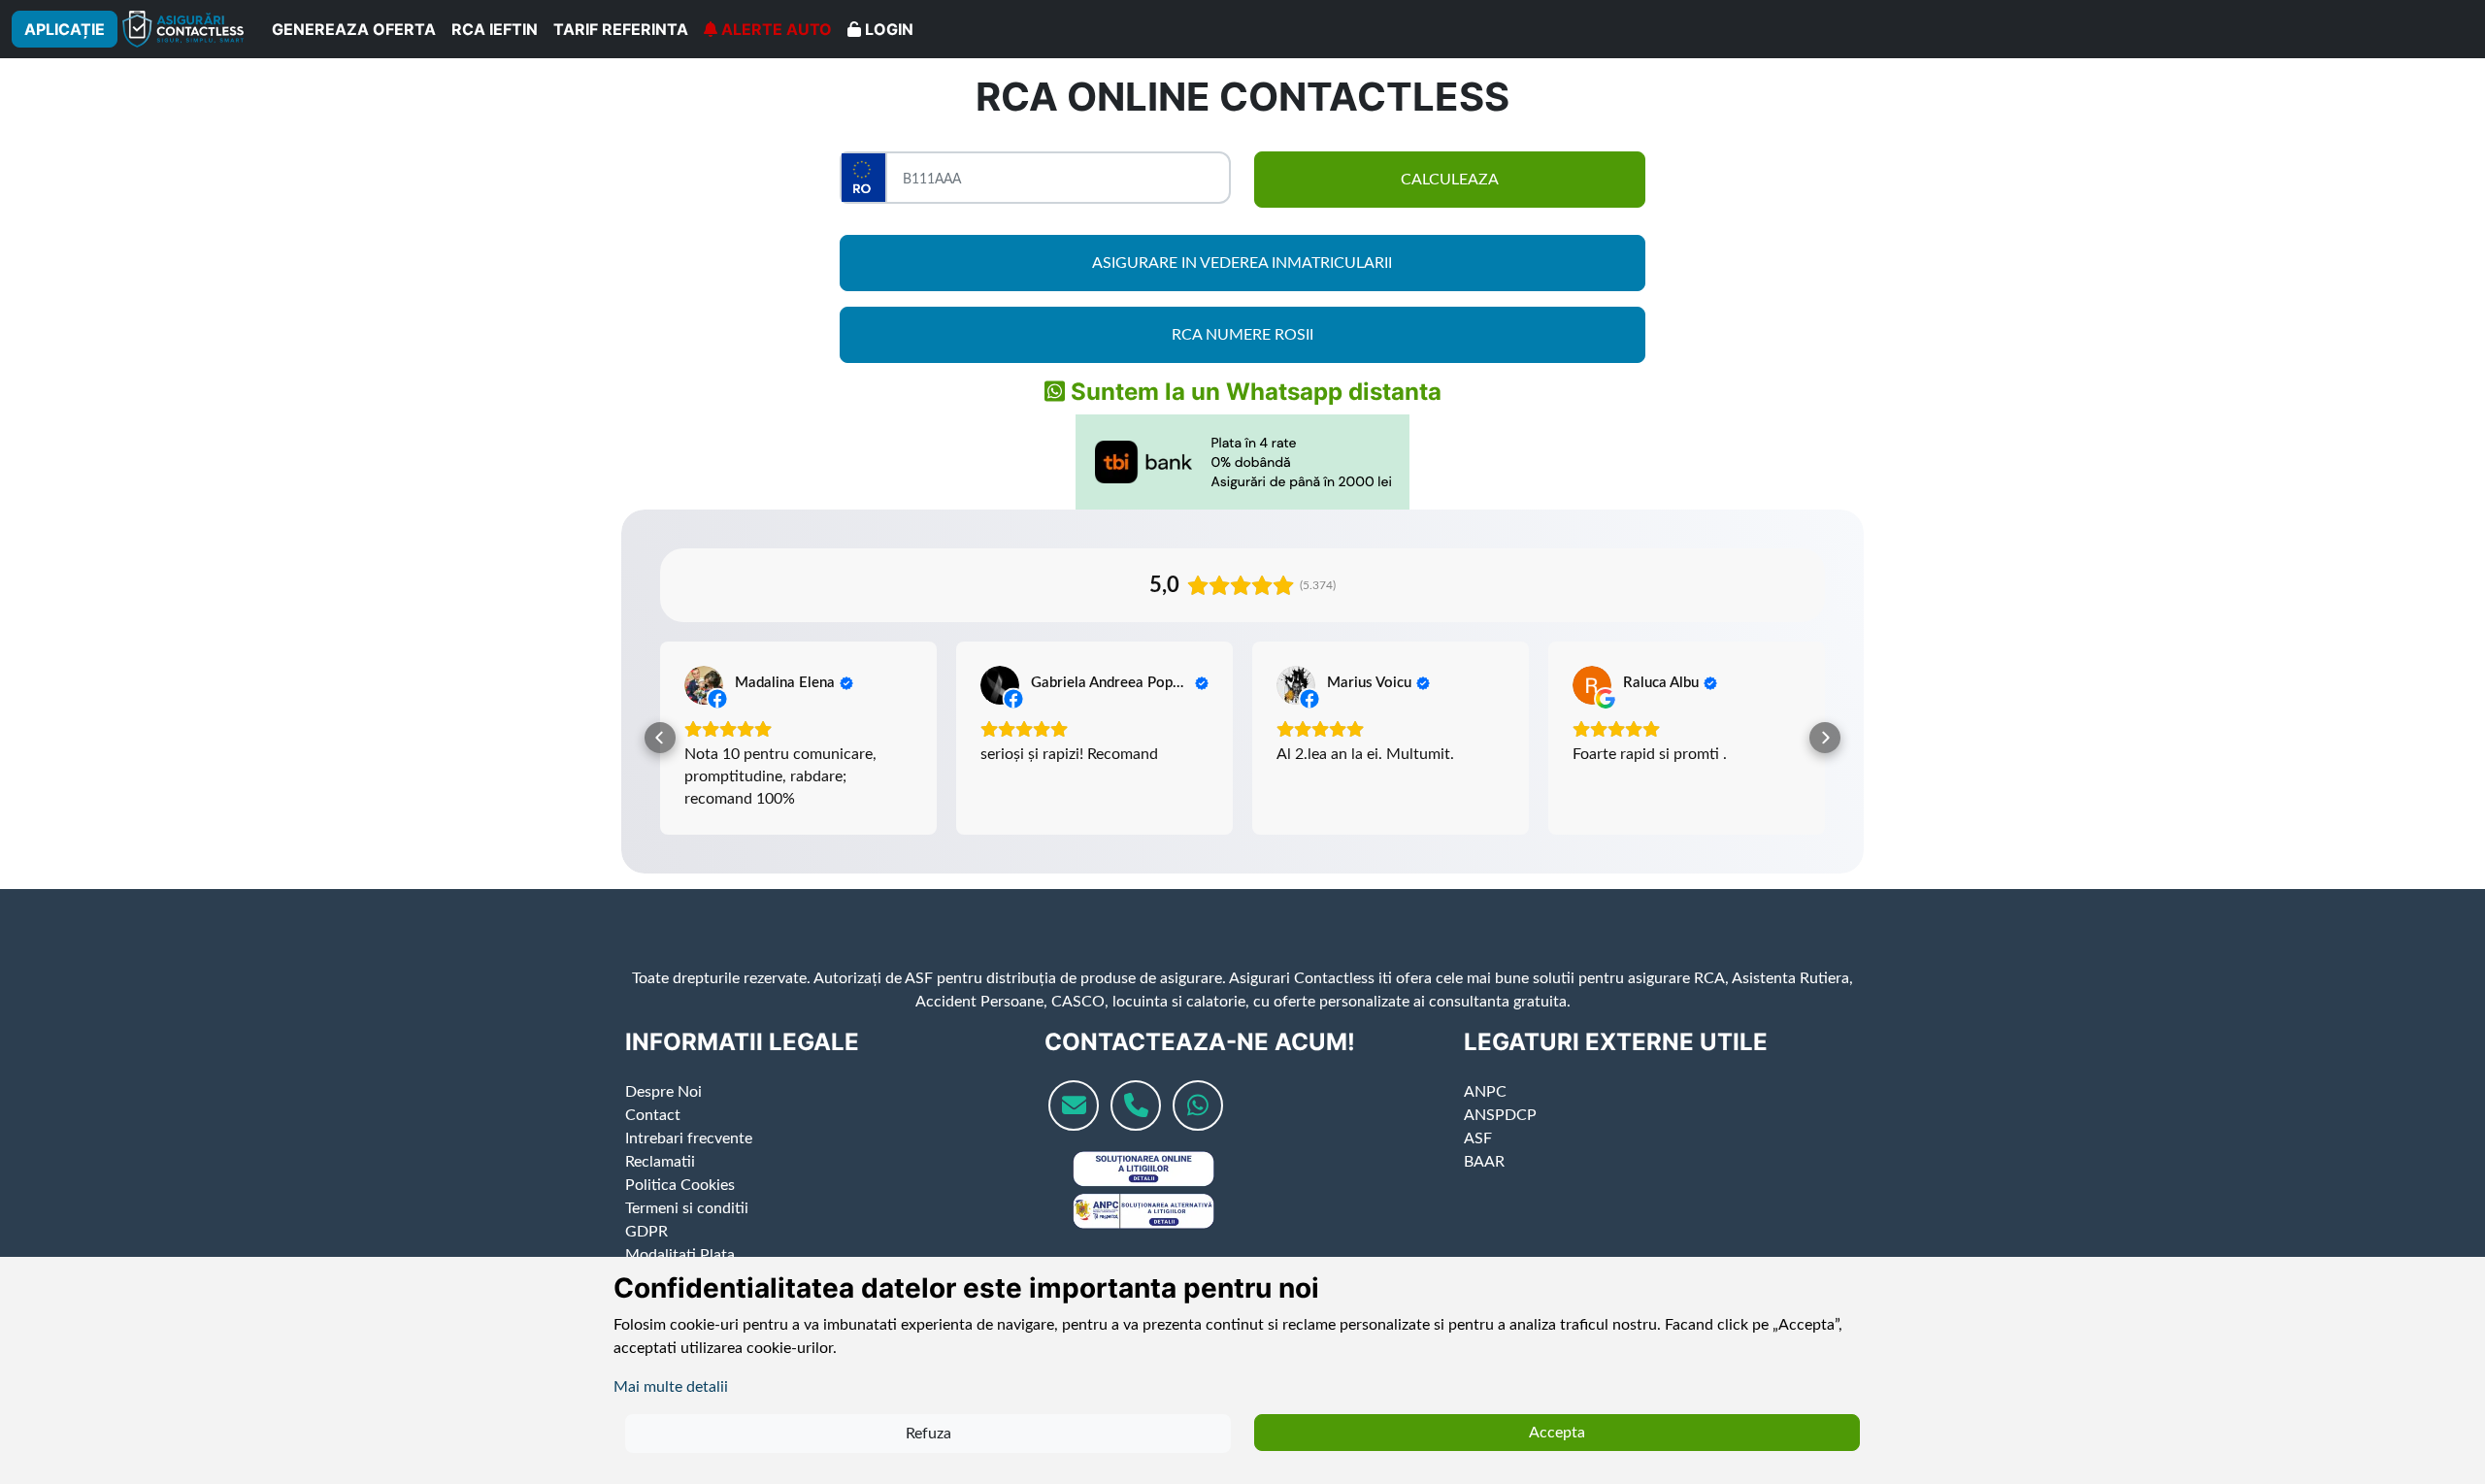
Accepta (1557, 1433)
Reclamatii (660, 1184)
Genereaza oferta (354, 29)
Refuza (928, 1434)
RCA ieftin (495, 29)
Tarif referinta (621, 29)
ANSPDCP (1500, 1138)
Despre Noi (663, 1114)
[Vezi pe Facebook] (704, 685)
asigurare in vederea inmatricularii (1242, 263)
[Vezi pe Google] (1592, 685)
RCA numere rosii (1242, 335)
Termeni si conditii (687, 1231)
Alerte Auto (775, 29)
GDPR (646, 1254)
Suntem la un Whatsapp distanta (1253, 392)
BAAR (1484, 1184)
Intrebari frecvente (689, 1161)
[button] (660, 749)
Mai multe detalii (671, 1387)
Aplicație (65, 29)
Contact (653, 1138)
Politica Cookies (680, 1207)
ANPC (1485, 1114)
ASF (1478, 1161)
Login (887, 29)
